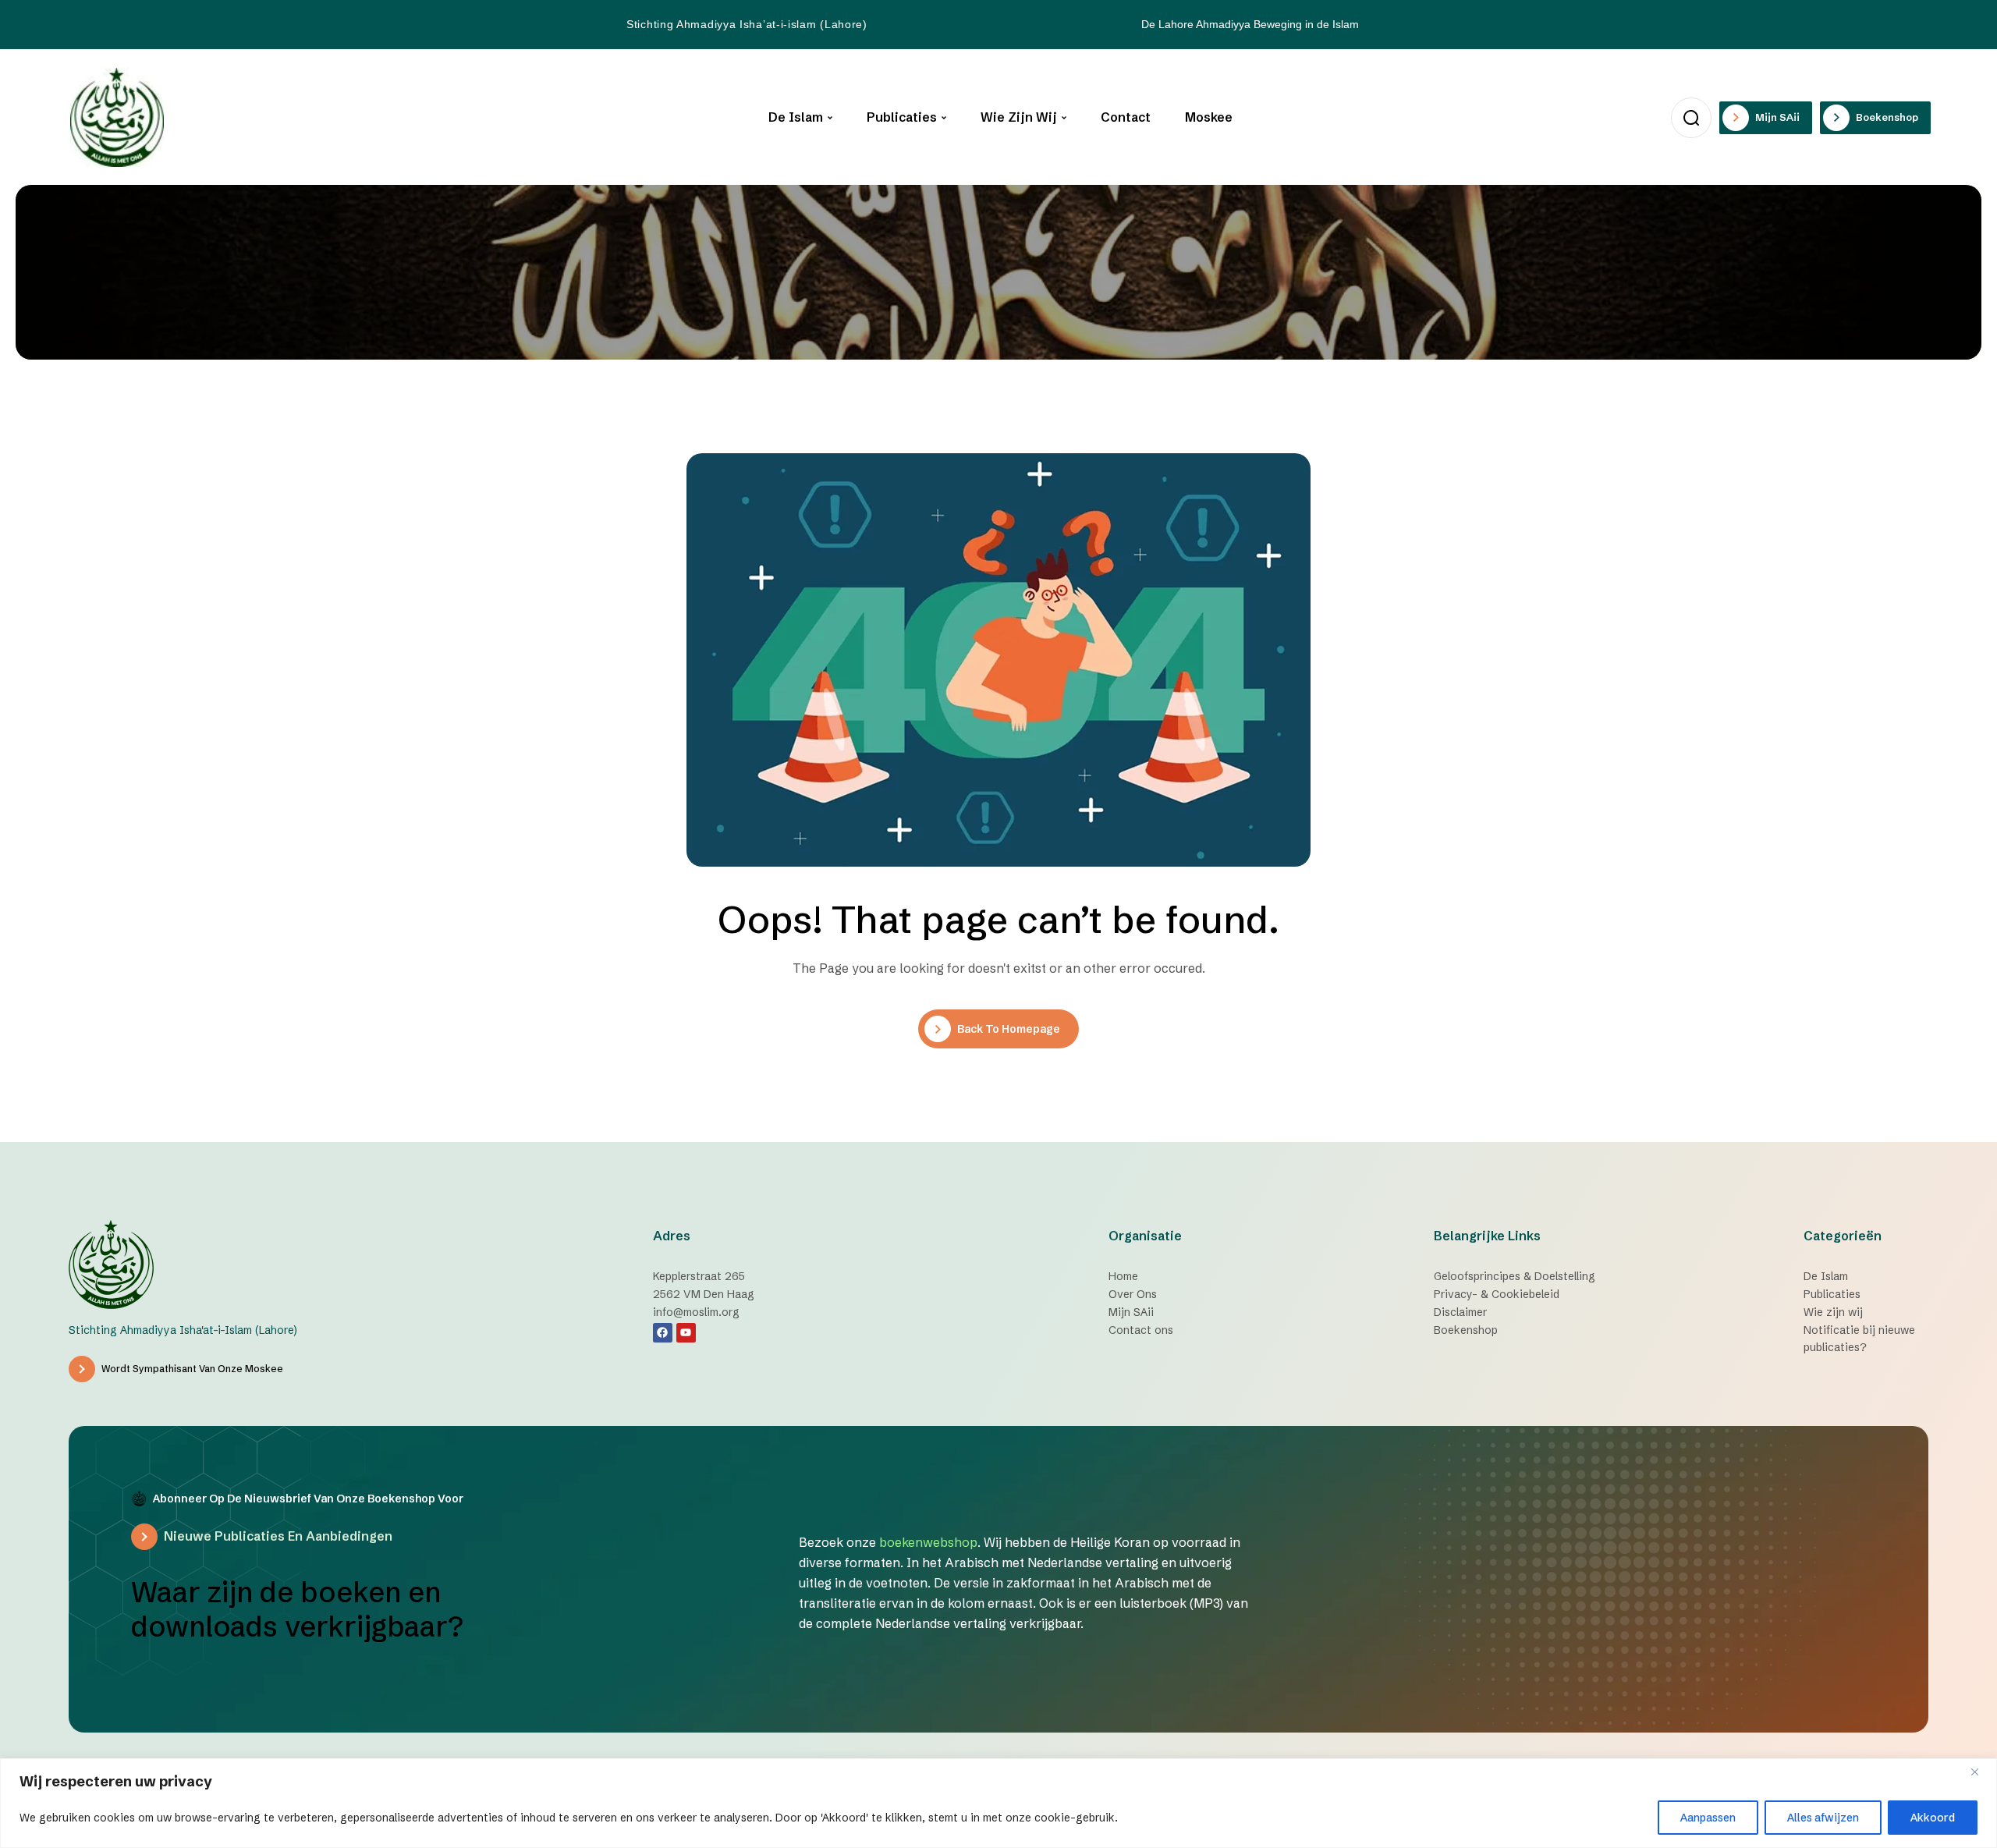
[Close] (1981, 1772)
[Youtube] (686, 1333)
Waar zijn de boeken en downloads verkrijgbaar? (297, 1609)
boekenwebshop (928, 1542)
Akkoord (1933, 1818)
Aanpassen (1708, 1818)
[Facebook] (663, 1333)
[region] (998, 1803)
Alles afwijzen (1823, 1818)
